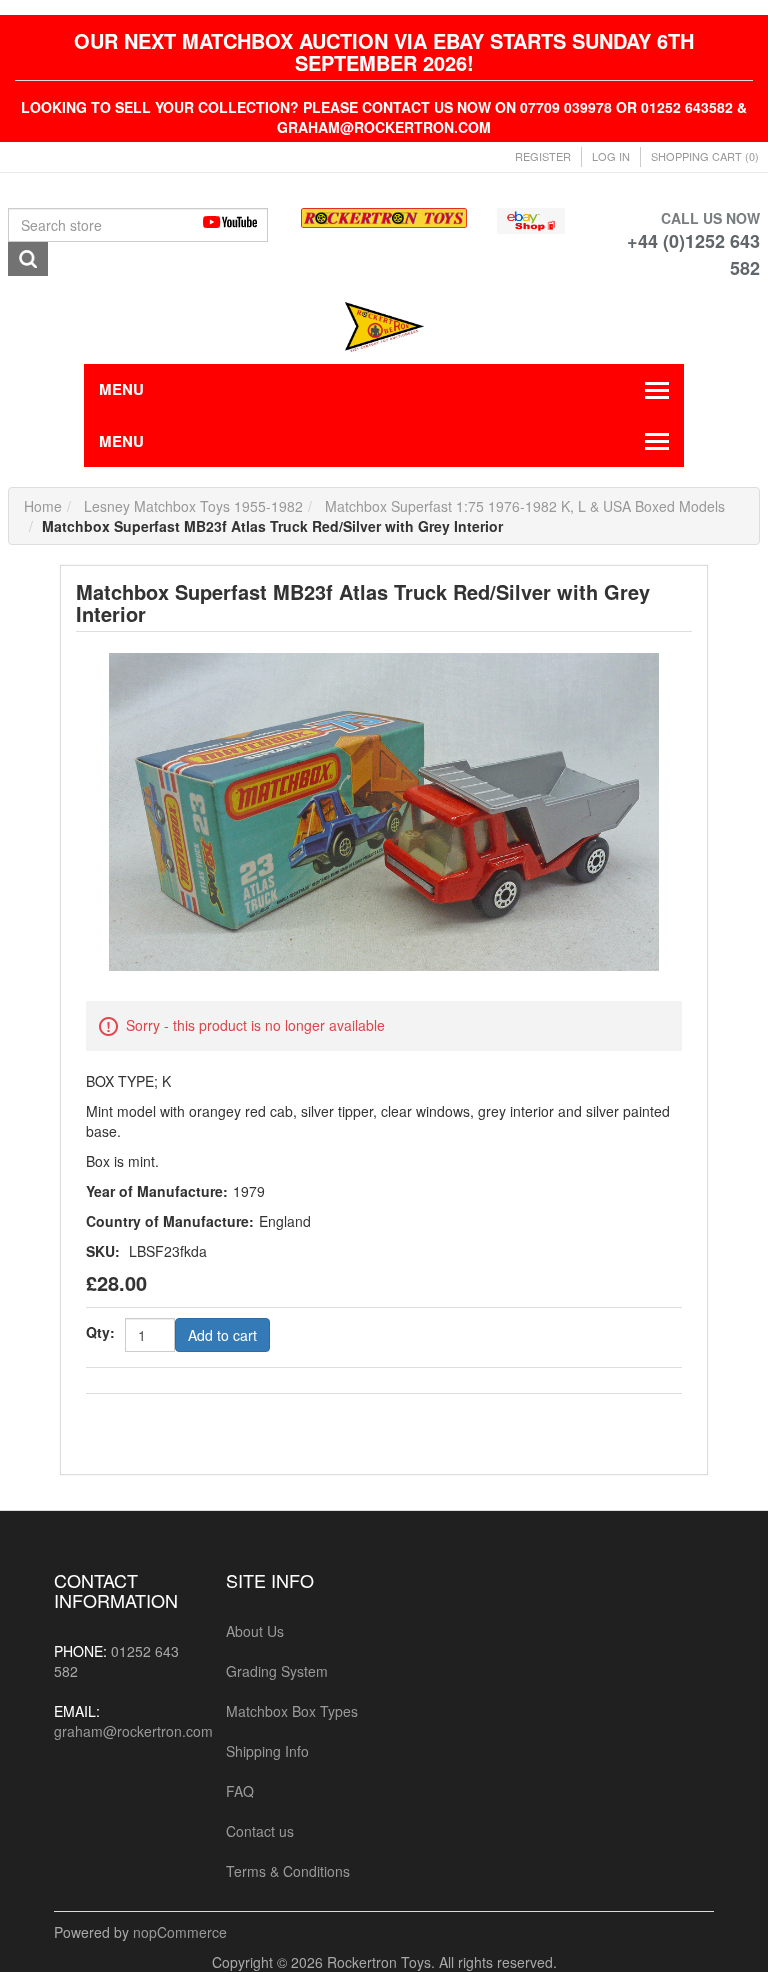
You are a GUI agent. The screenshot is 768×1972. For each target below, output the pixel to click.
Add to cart (222, 1335)
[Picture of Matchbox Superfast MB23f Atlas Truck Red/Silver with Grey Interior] (384, 810)
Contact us (260, 1831)
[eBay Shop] (531, 218)
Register (543, 156)
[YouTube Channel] (237, 222)
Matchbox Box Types (292, 1711)
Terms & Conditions (288, 1871)
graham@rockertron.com (133, 1731)
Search (28, 259)
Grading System (277, 1671)
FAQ (240, 1791)
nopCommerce (180, 1932)
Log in (611, 156)
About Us (255, 1631)
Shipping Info (267, 1751)
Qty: (100, 1332)
